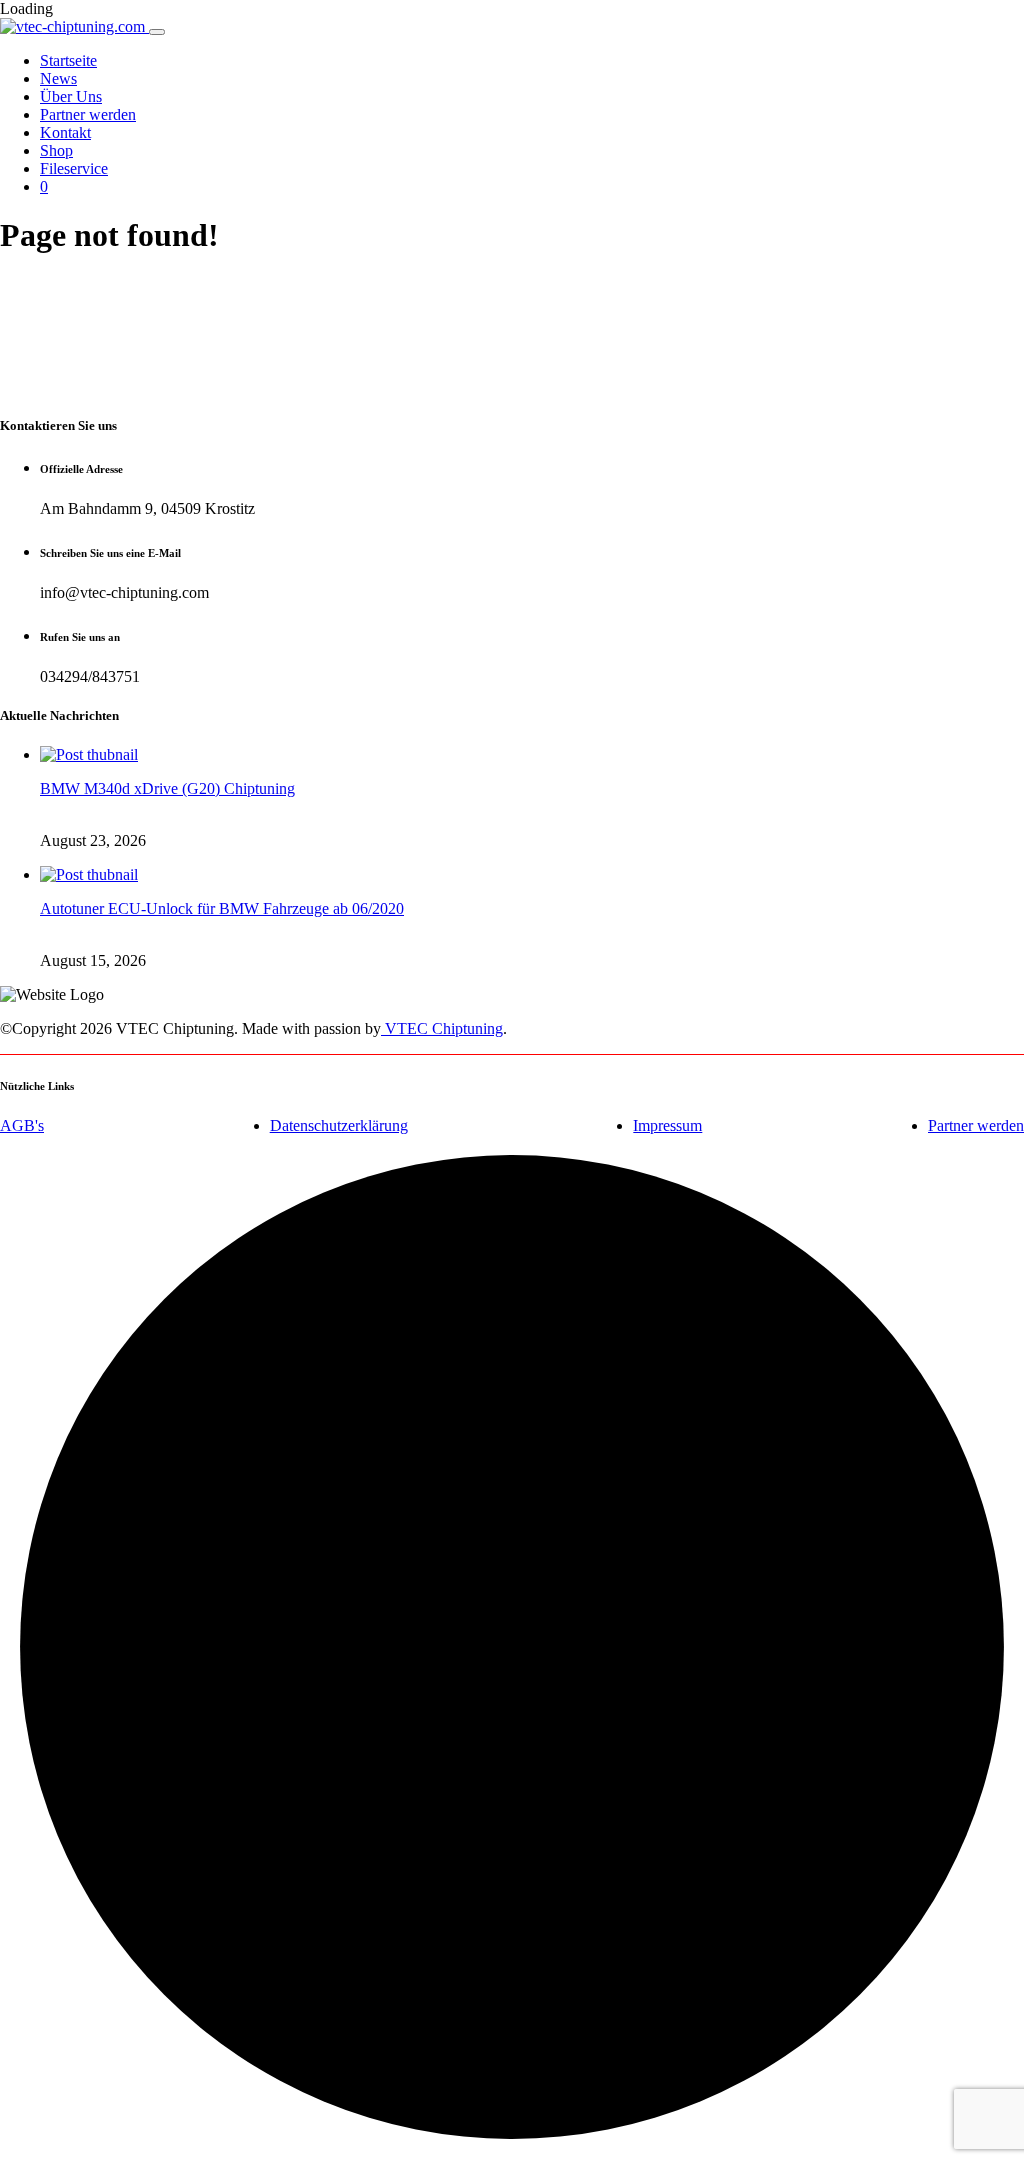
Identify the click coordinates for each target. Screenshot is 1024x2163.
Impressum (667, 1125)
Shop (56, 150)
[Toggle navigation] (157, 32)
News (58, 78)
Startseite (68, 60)
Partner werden (88, 114)
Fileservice (74, 168)
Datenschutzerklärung (339, 1125)
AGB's (22, 1125)
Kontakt (65, 132)
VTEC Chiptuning (442, 1028)
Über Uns (71, 96)
